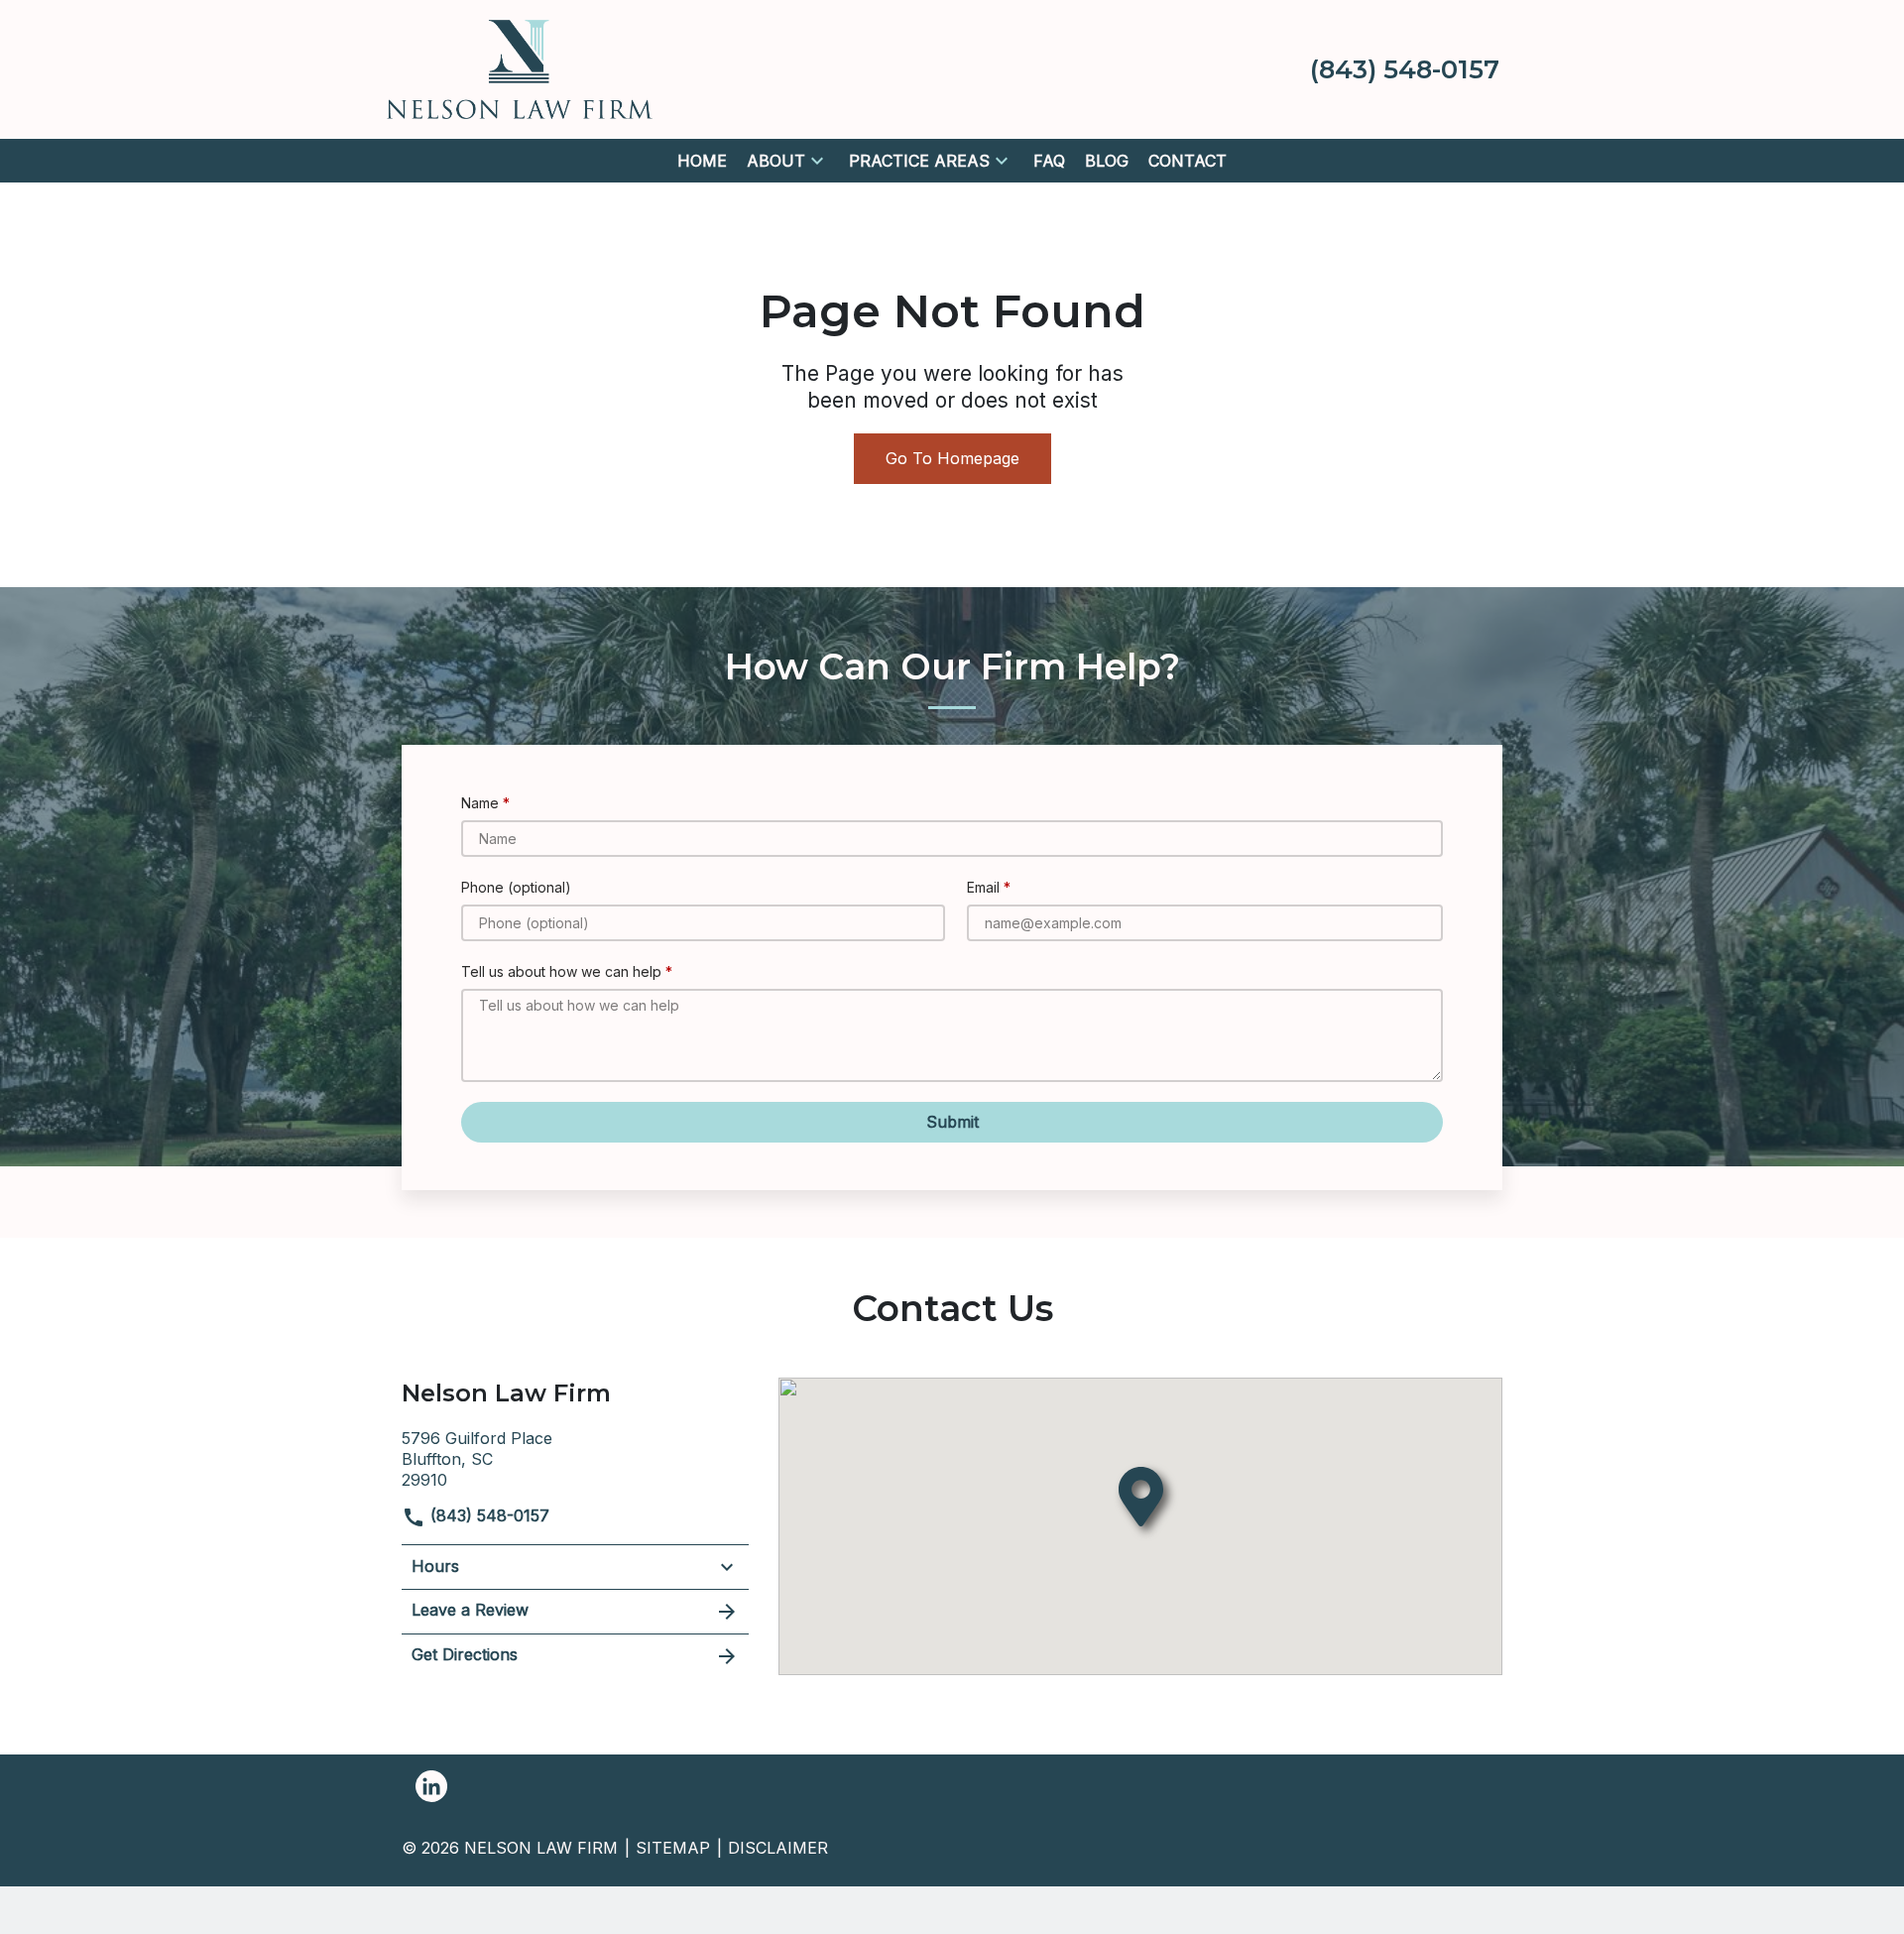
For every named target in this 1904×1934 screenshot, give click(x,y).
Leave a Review (470, 1610)
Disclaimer (778, 1848)
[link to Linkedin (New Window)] (431, 1786)
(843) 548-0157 (487, 1515)
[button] (817, 161)
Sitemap (673, 1848)
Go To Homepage (952, 458)
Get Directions (465, 1654)
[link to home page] (520, 67)
